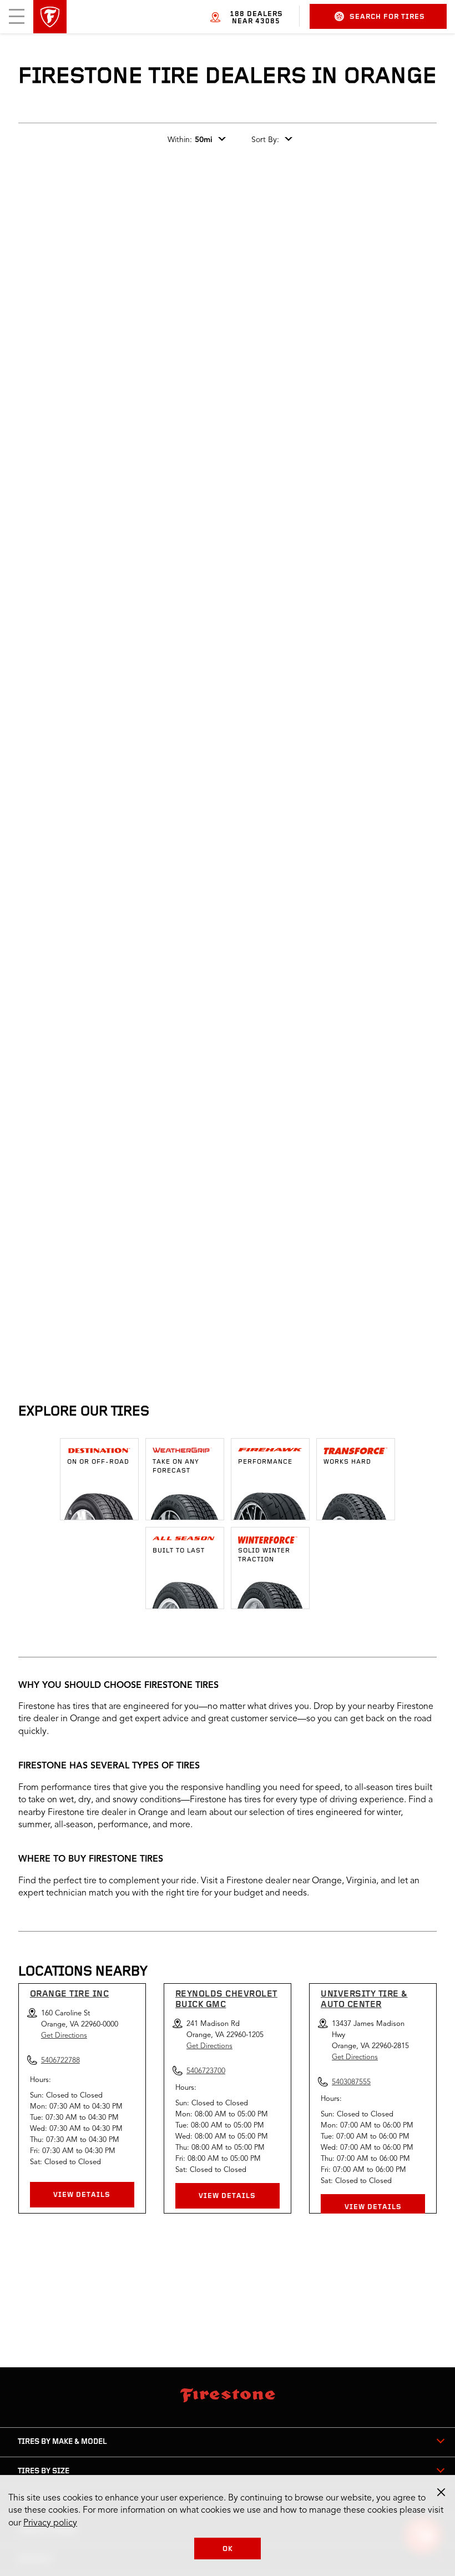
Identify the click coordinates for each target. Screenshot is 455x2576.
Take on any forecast (176, 1466)
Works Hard (347, 1462)
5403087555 (351, 2082)
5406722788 (128, 1339)
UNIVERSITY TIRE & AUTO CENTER (364, 2000)
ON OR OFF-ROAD (98, 1462)
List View (400, 1171)
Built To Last (179, 1551)
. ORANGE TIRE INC (91, 1241)
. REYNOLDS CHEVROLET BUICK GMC (310, 1241)
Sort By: (265, 140)
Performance (265, 1462)
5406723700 (311, 1339)
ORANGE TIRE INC (70, 1994)
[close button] (441, 2492)
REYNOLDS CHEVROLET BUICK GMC (226, 2000)
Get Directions (64, 2036)
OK (228, 2549)
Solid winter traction (264, 1555)
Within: (190, 140)
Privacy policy (50, 2523)
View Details (82, 2195)
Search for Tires (387, 17)
